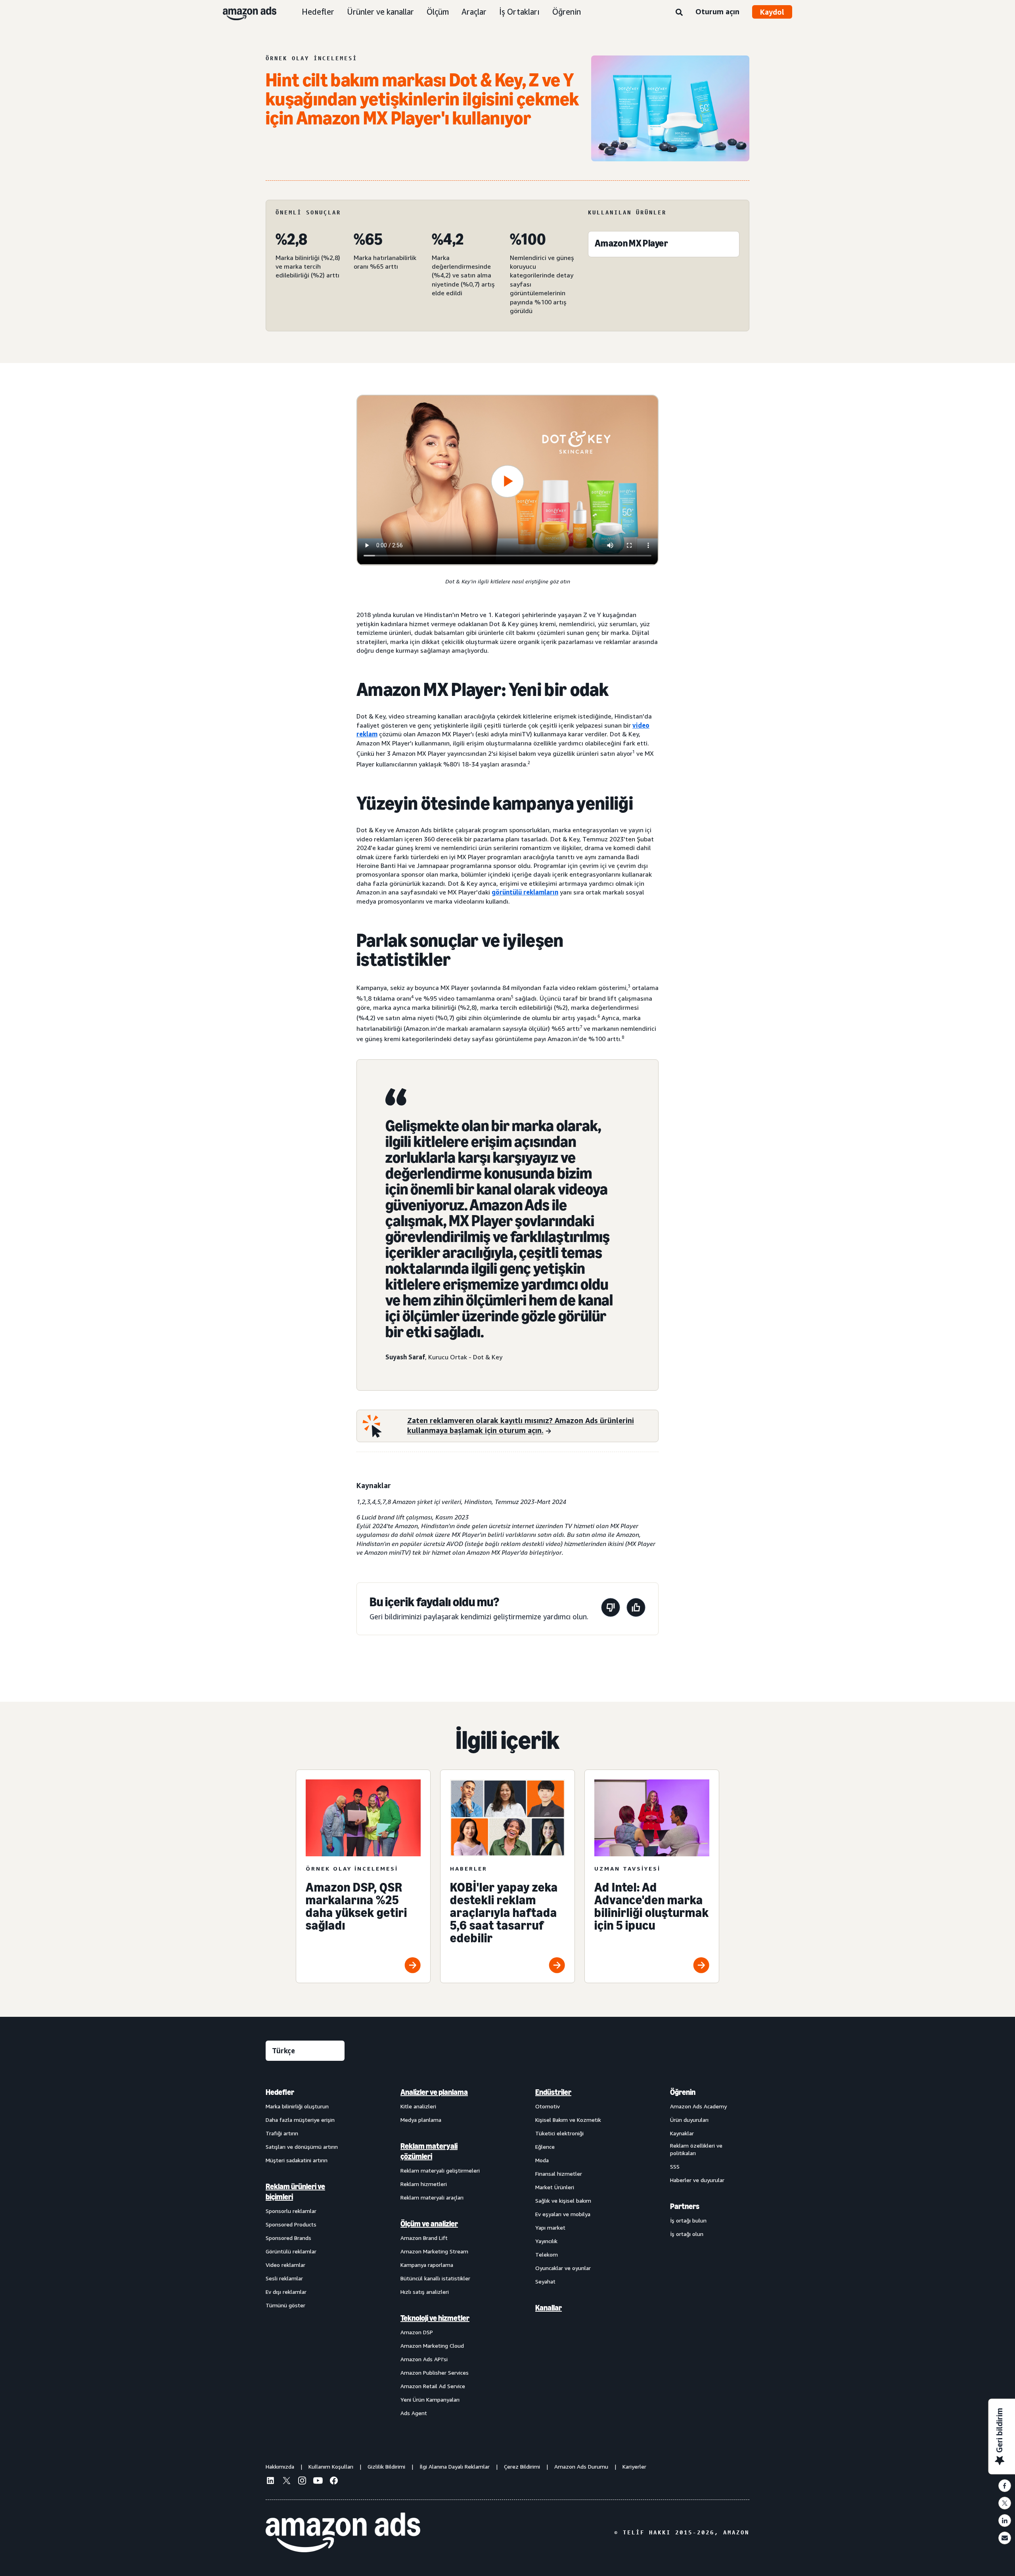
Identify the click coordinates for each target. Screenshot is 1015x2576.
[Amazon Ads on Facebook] (334, 2482)
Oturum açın (717, 11)
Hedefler (318, 12)
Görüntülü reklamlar (291, 2251)
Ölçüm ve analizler (429, 2224)
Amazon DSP (417, 2332)
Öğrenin (567, 12)
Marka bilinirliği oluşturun (297, 2106)
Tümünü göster (285, 2305)
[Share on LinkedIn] (1005, 2521)
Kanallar (549, 2308)
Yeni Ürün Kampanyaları (430, 2399)
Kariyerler (634, 2466)
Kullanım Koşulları (331, 2466)
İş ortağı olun (687, 2234)
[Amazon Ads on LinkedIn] (270, 2482)
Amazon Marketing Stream (434, 2251)
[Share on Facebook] (1005, 2486)
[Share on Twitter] (1005, 2503)
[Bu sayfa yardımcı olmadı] (611, 1609)
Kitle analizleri (418, 2106)
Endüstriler (553, 2092)
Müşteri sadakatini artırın (297, 2160)
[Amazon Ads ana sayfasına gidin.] (343, 2532)
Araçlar (474, 12)
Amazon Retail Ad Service (433, 2386)
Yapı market (550, 2227)
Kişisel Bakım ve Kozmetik (568, 2120)
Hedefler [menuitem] (280, 2092)
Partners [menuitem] (685, 2206)
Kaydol (772, 12)
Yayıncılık (546, 2241)
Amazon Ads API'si (424, 2359)
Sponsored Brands (288, 2238)
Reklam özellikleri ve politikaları (696, 2149)
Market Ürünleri (555, 2187)
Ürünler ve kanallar (380, 12)
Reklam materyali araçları (432, 2197)
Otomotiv (548, 2106)
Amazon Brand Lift (424, 2238)
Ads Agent (414, 2413)
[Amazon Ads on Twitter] (286, 2481)
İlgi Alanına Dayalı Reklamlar (455, 2466)
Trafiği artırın (282, 2133)
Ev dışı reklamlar (286, 2292)
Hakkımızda (280, 2466)
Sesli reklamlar (284, 2278)
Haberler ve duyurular (697, 2180)
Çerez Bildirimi (522, 2466)
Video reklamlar (285, 2265)
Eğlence (545, 2147)
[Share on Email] (1005, 2538)
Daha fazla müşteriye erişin (300, 2120)
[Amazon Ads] (243, 12)
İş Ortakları (519, 12)
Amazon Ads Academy (698, 2106)
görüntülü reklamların (525, 892)
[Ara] (679, 13)
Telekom (547, 2254)
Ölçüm (438, 12)
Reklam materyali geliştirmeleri (440, 2170)
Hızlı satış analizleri (425, 2292)
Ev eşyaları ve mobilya (563, 2214)
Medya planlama (421, 2120)
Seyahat (545, 2281)
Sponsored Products (291, 2224)
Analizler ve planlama (434, 2092)
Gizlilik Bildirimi (386, 2466)
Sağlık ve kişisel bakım (563, 2200)
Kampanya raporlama (427, 2265)
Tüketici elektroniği (559, 2133)
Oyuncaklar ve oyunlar (563, 2268)
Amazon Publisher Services (435, 2372)
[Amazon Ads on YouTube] (318, 2482)
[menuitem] (305, 2252)
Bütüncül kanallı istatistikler (435, 2278)
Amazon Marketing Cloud (432, 2346)
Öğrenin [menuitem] (683, 2092)
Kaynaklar (682, 2133)
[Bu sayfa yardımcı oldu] (636, 1609)
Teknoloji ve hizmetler (435, 2318)
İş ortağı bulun (688, 2220)
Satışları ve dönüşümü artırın (302, 2147)
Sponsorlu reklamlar (291, 2211)
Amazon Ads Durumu (581, 2466)
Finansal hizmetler (559, 2174)
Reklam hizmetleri (424, 2184)
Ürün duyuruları (689, 2120)
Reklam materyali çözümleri (429, 2151)
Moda (542, 2160)
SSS (675, 2166)
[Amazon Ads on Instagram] (302, 2482)
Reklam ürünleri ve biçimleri (295, 2192)
